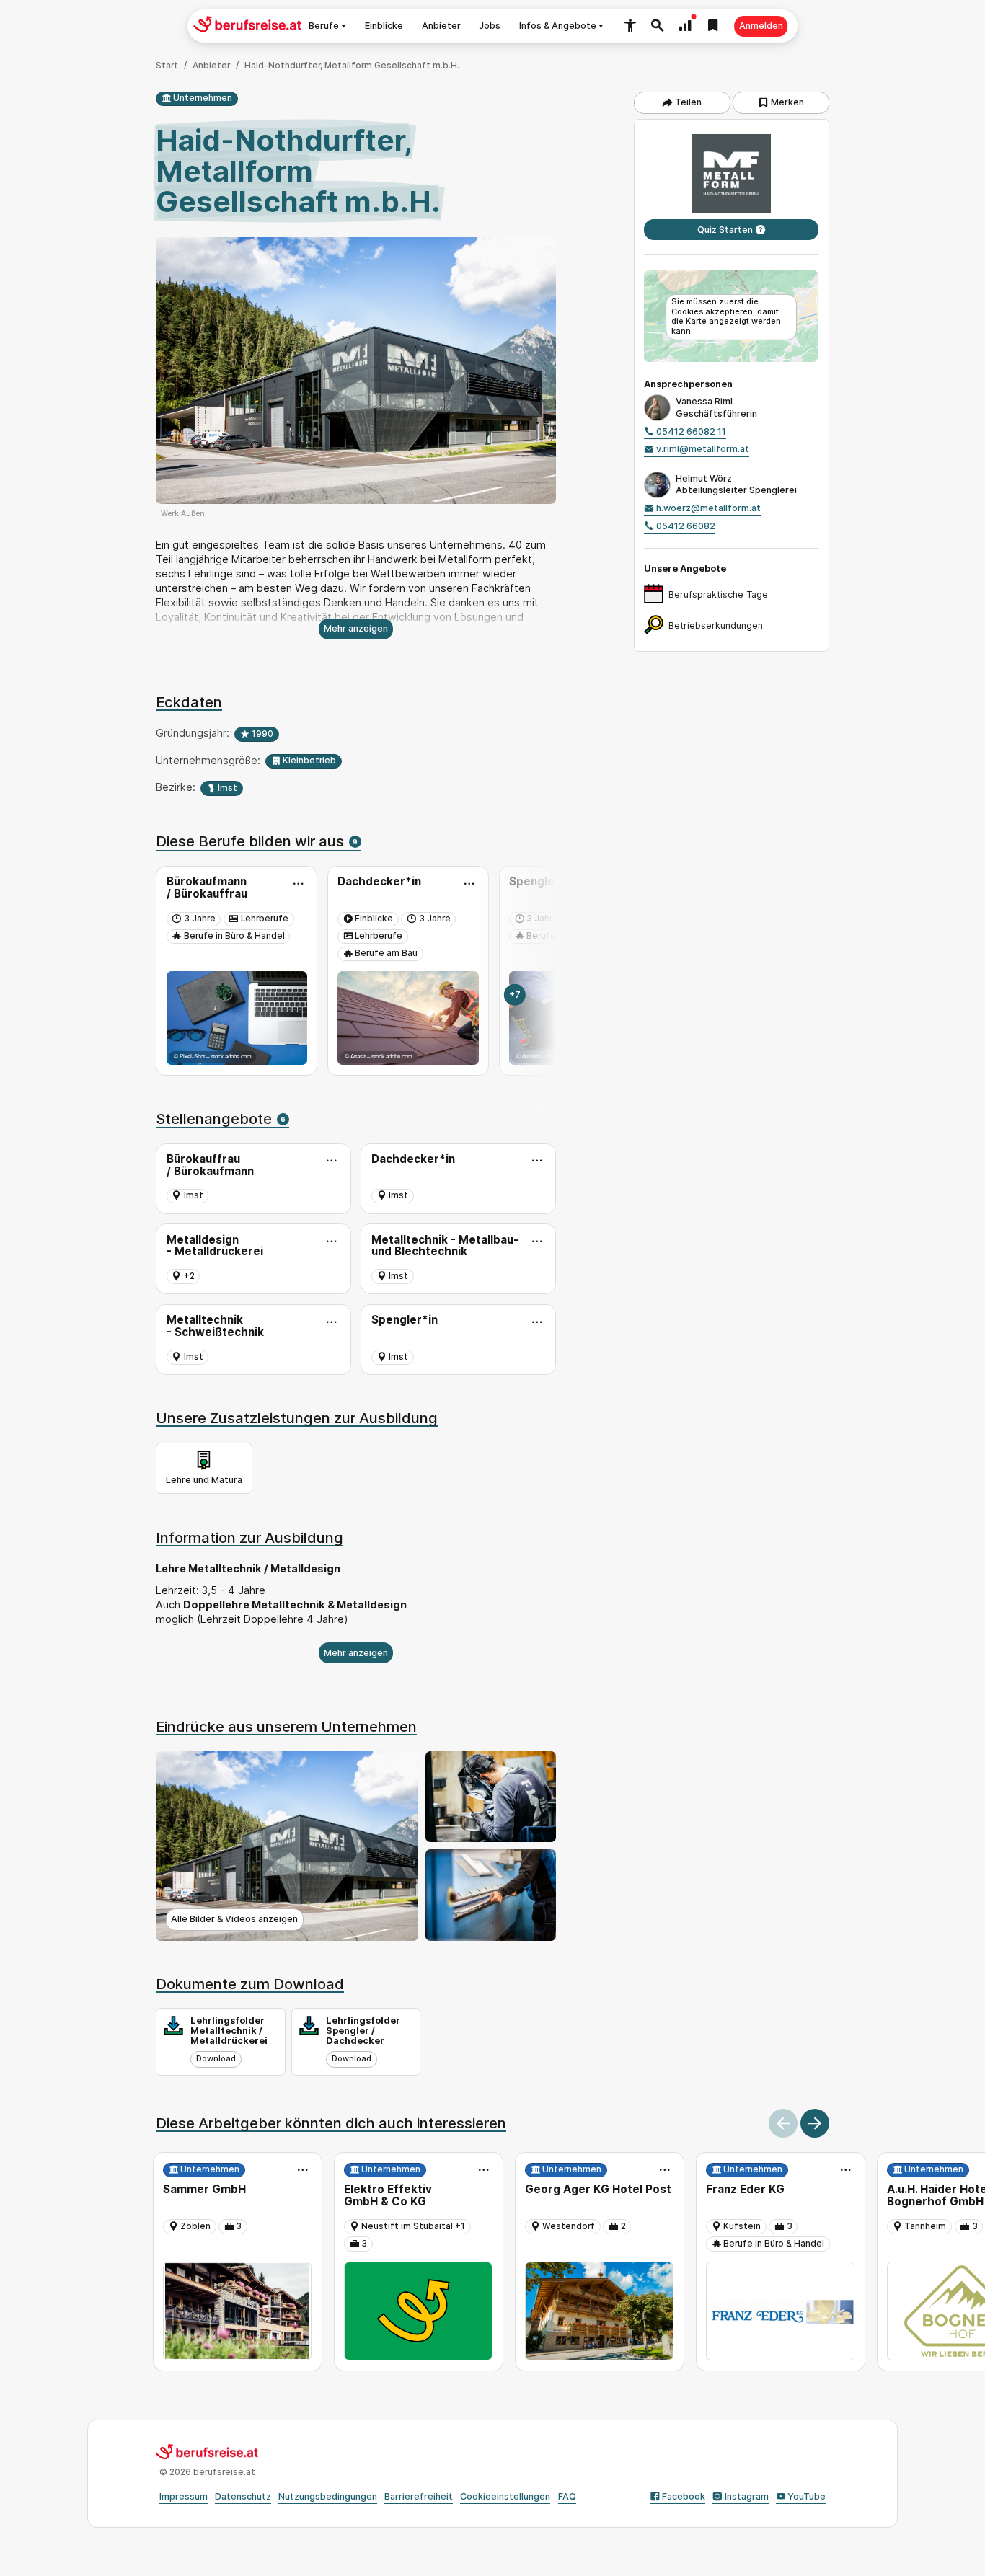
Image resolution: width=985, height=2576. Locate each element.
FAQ (567, 2496)
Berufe (324, 26)
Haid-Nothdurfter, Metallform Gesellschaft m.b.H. (352, 66)
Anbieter (441, 26)
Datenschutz (243, 2496)
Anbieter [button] (211, 66)
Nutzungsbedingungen (328, 2496)
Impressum (184, 2496)
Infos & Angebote (558, 26)
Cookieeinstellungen (505, 2496)
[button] (630, 26)
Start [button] (167, 66)
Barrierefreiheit (419, 2496)
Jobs (490, 26)
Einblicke (384, 26)
